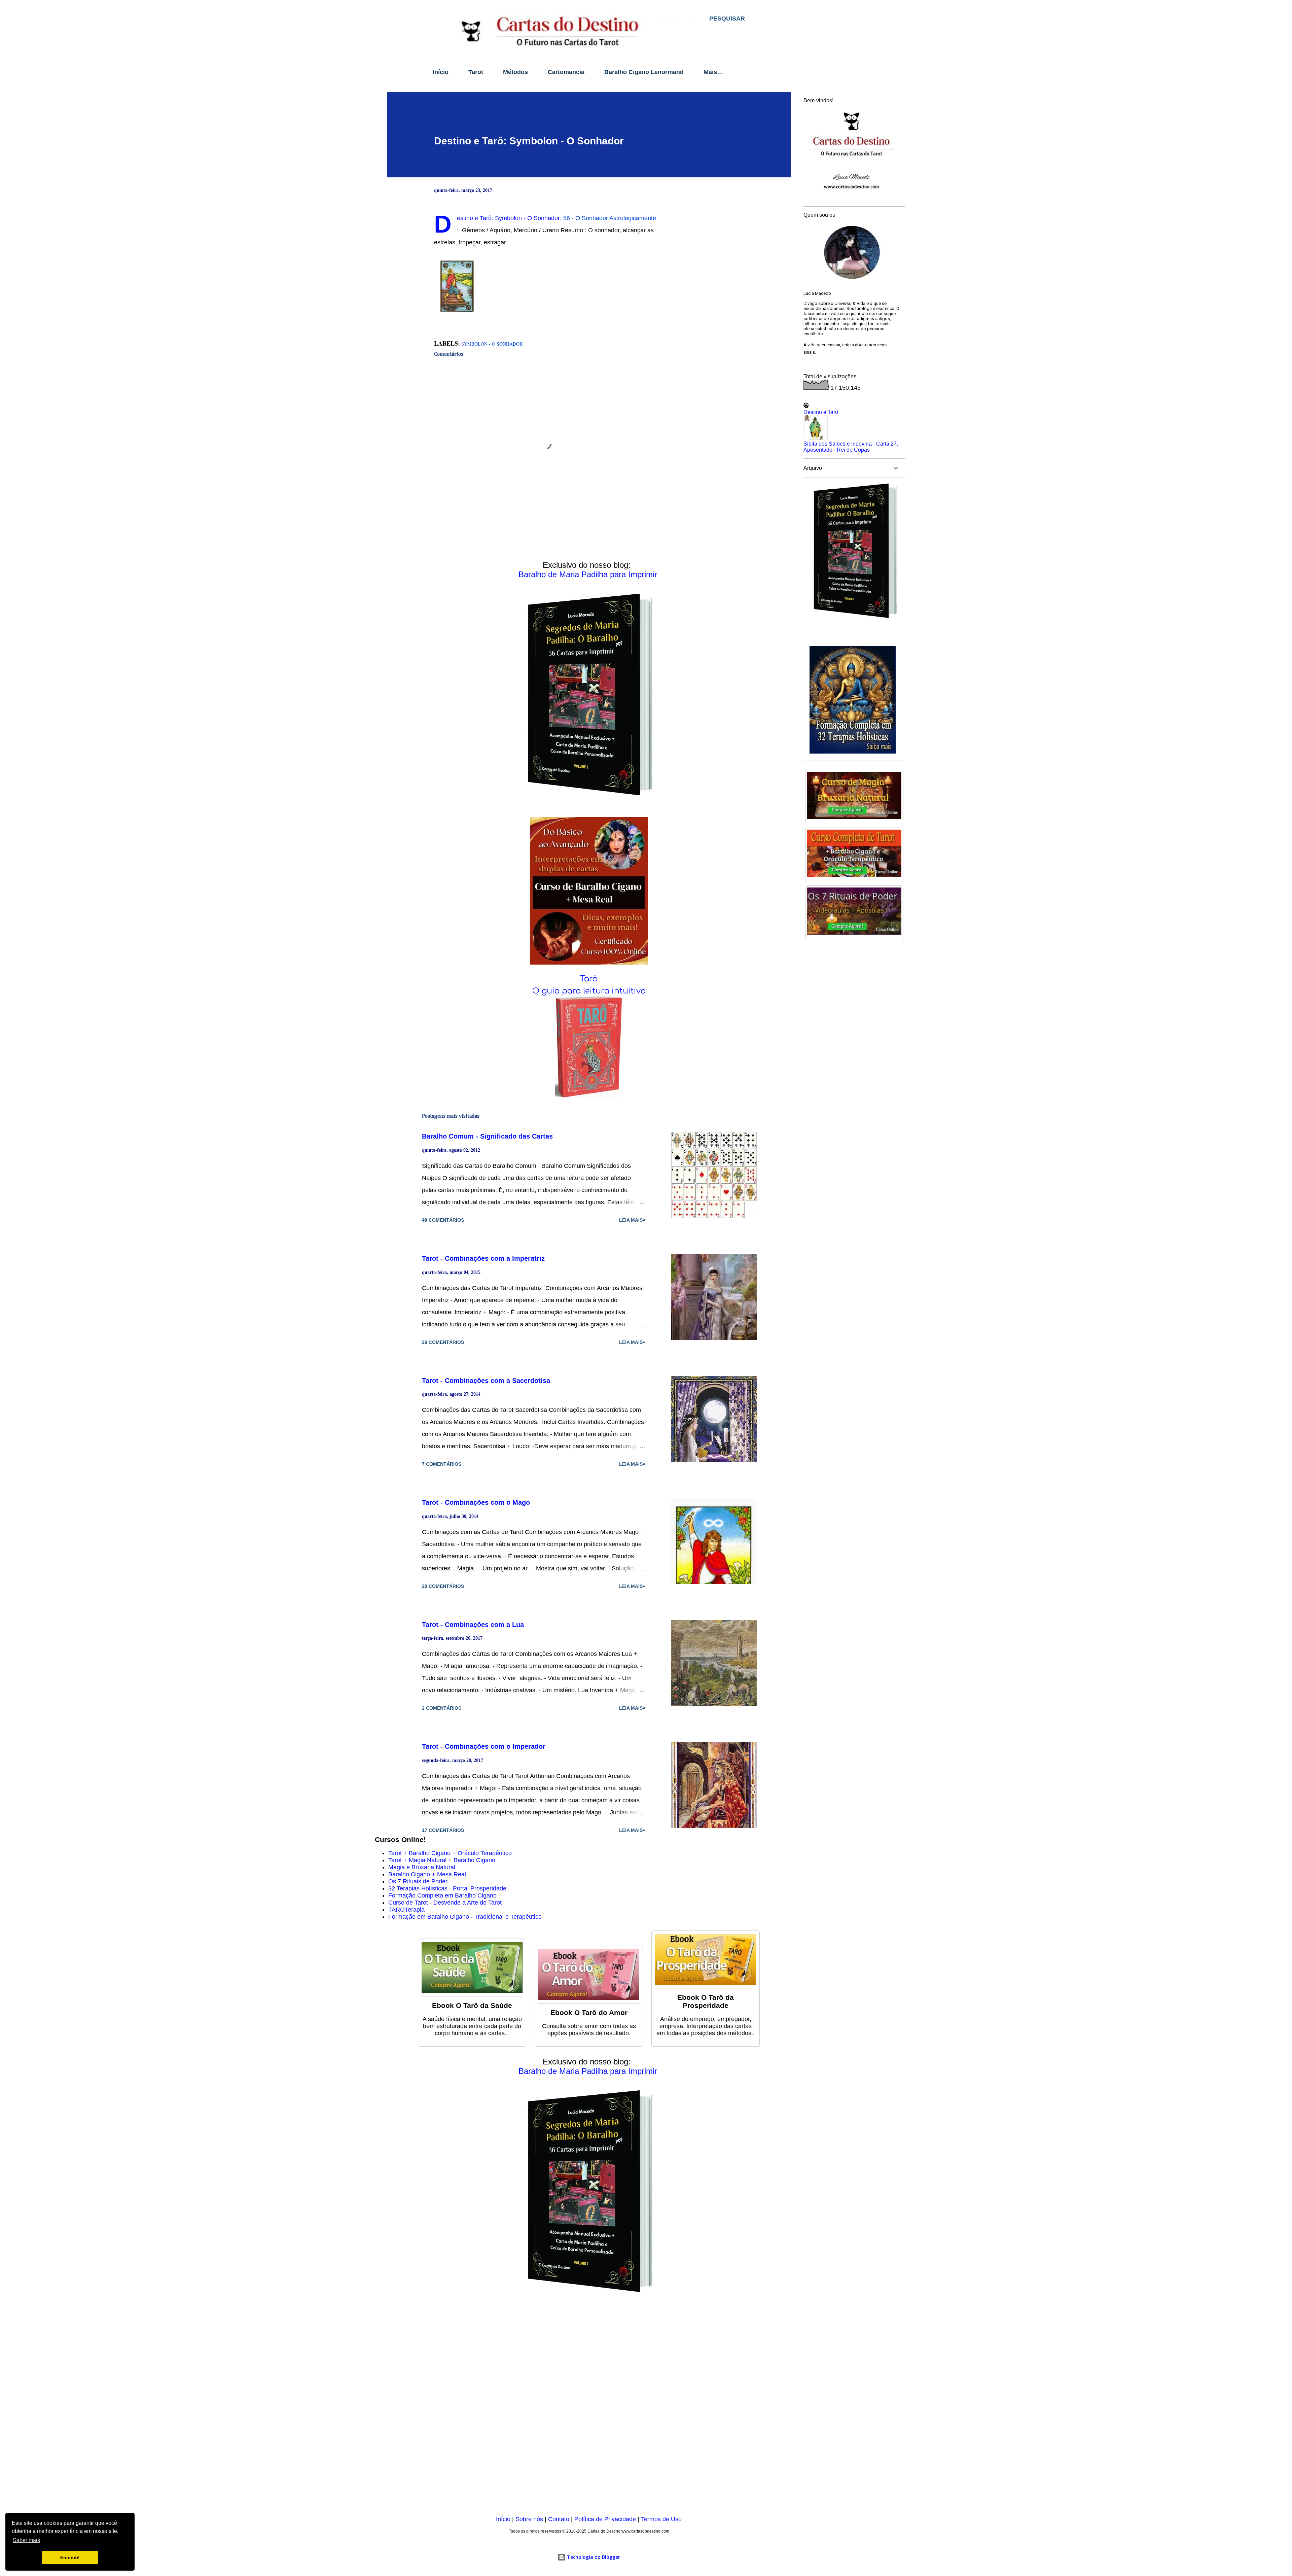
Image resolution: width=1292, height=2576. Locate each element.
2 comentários (442, 1708)
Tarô (589, 979)
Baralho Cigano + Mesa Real (427, 1874)
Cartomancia (566, 72)
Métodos (515, 72)
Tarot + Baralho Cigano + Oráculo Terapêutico (450, 1853)
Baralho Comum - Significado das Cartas (487, 1136)
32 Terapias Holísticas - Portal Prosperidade (447, 1888)
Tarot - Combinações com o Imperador (484, 1746)
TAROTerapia (406, 1910)
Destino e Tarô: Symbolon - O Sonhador (529, 141)
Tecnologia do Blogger (593, 2557)
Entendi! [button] (70, 2557)
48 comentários (443, 1220)
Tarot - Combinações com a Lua (473, 1625)
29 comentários (443, 1586)
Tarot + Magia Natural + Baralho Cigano (442, 1860)
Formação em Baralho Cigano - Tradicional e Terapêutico (465, 1917)
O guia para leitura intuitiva (589, 991)
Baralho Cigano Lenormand (644, 72)
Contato (559, 2519)
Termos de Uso (661, 2519)
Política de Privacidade (605, 2519)
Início (441, 72)
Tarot (476, 72)
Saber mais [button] (26, 2540)
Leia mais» (632, 1220)
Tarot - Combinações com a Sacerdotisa (486, 1381)
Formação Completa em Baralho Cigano (442, 1895)
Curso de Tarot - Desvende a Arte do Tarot (445, 1903)
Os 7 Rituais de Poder (418, 1881)
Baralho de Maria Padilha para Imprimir (588, 574)
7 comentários (442, 1464)
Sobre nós (529, 2519)
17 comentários (443, 1830)
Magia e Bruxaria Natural (422, 1867)
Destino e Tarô (821, 412)
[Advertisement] (577, 2409)
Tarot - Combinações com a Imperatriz (483, 1258)
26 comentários (443, 1342)
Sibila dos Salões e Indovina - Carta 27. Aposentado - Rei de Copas (851, 447)
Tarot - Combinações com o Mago (476, 1502)
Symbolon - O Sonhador (492, 344)
